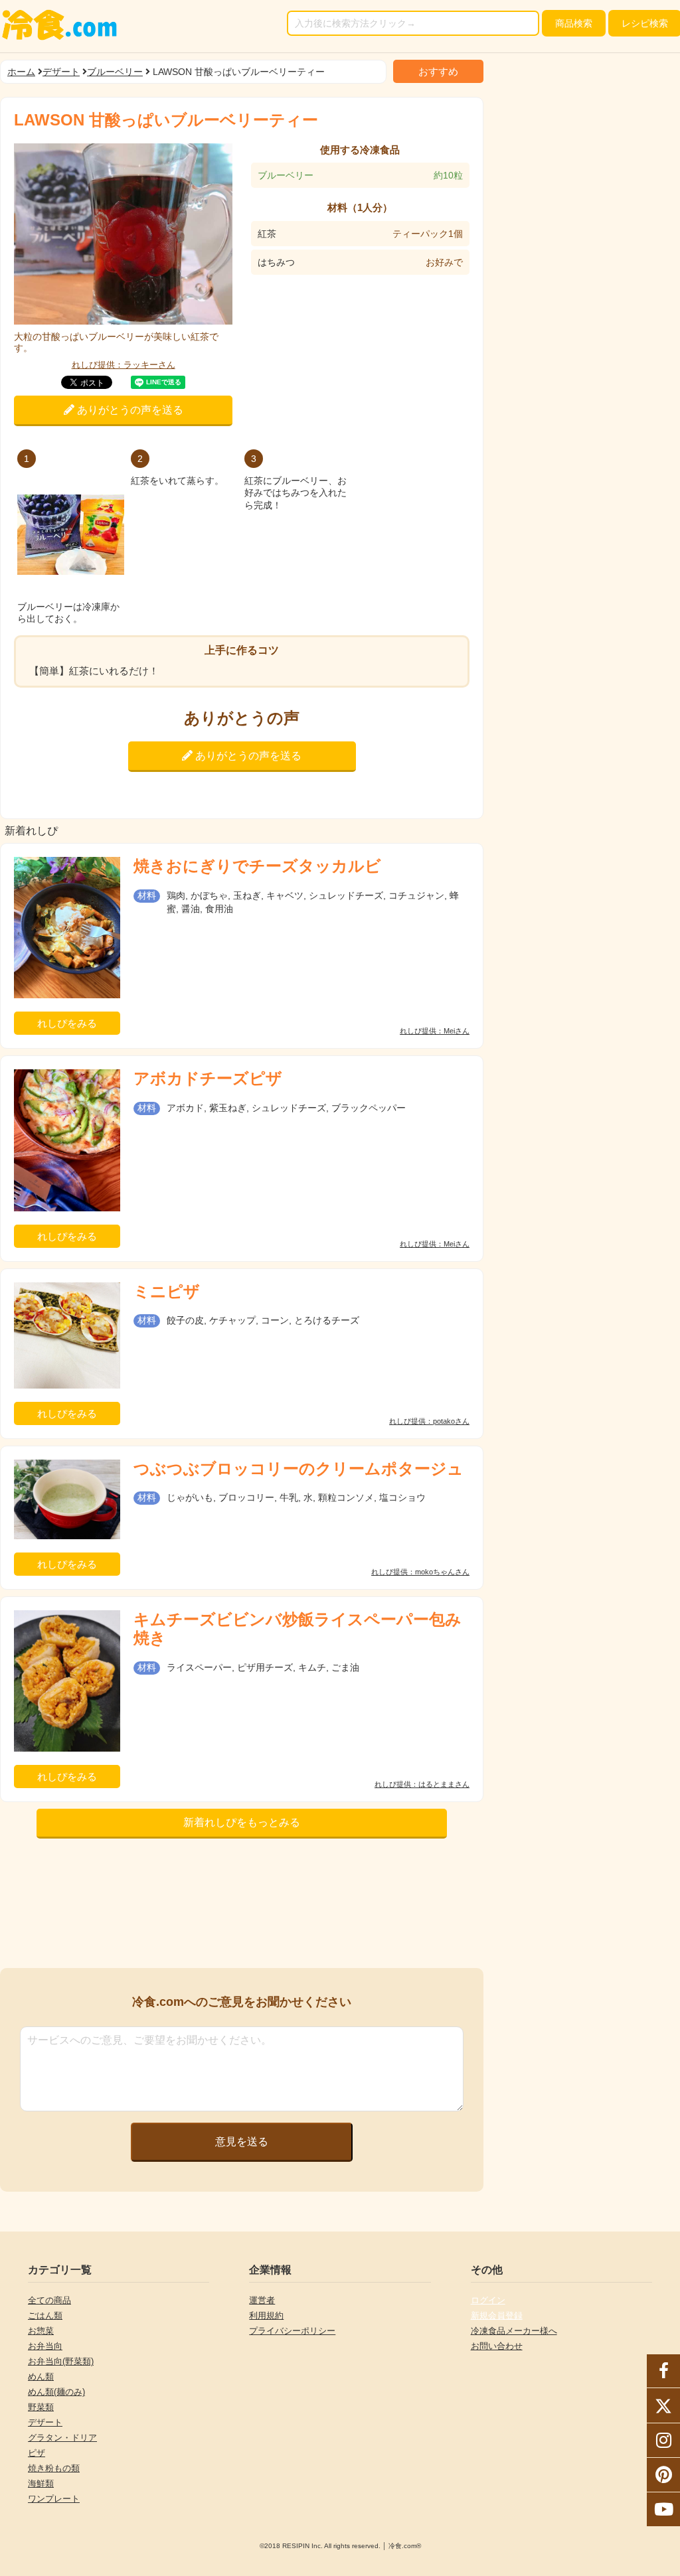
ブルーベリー (115, 72)
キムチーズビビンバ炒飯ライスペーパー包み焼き (297, 1629)
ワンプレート (54, 2499)
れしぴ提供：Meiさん (435, 1031)
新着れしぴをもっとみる (242, 1822)
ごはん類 (45, 2315)
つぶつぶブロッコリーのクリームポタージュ (298, 1469)
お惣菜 (41, 2331)
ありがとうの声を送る (129, 410)
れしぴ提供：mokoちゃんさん (420, 1572)
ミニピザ (167, 1291)
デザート (61, 72)
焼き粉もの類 (54, 2468)
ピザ (37, 2453)
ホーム (21, 72)
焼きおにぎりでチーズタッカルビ (257, 866)
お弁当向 (45, 2346)
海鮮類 (41, 2483)
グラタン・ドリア (62, 2438)
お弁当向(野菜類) (61, 2361)
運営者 (262, 2300)
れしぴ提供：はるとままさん (422, 1784)
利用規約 (266, 2315)
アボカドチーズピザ (208, 1078)
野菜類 (41, 2407)
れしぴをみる (67, 1023)
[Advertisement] (242, 1907)
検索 (574, 23)
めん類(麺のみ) (56, 2392)
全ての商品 (49, 2300)
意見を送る (242, 2142)
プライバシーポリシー (292, 2331)
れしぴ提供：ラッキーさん (124, 365)
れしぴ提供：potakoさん (429, 1421)
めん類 (41, 2377)
